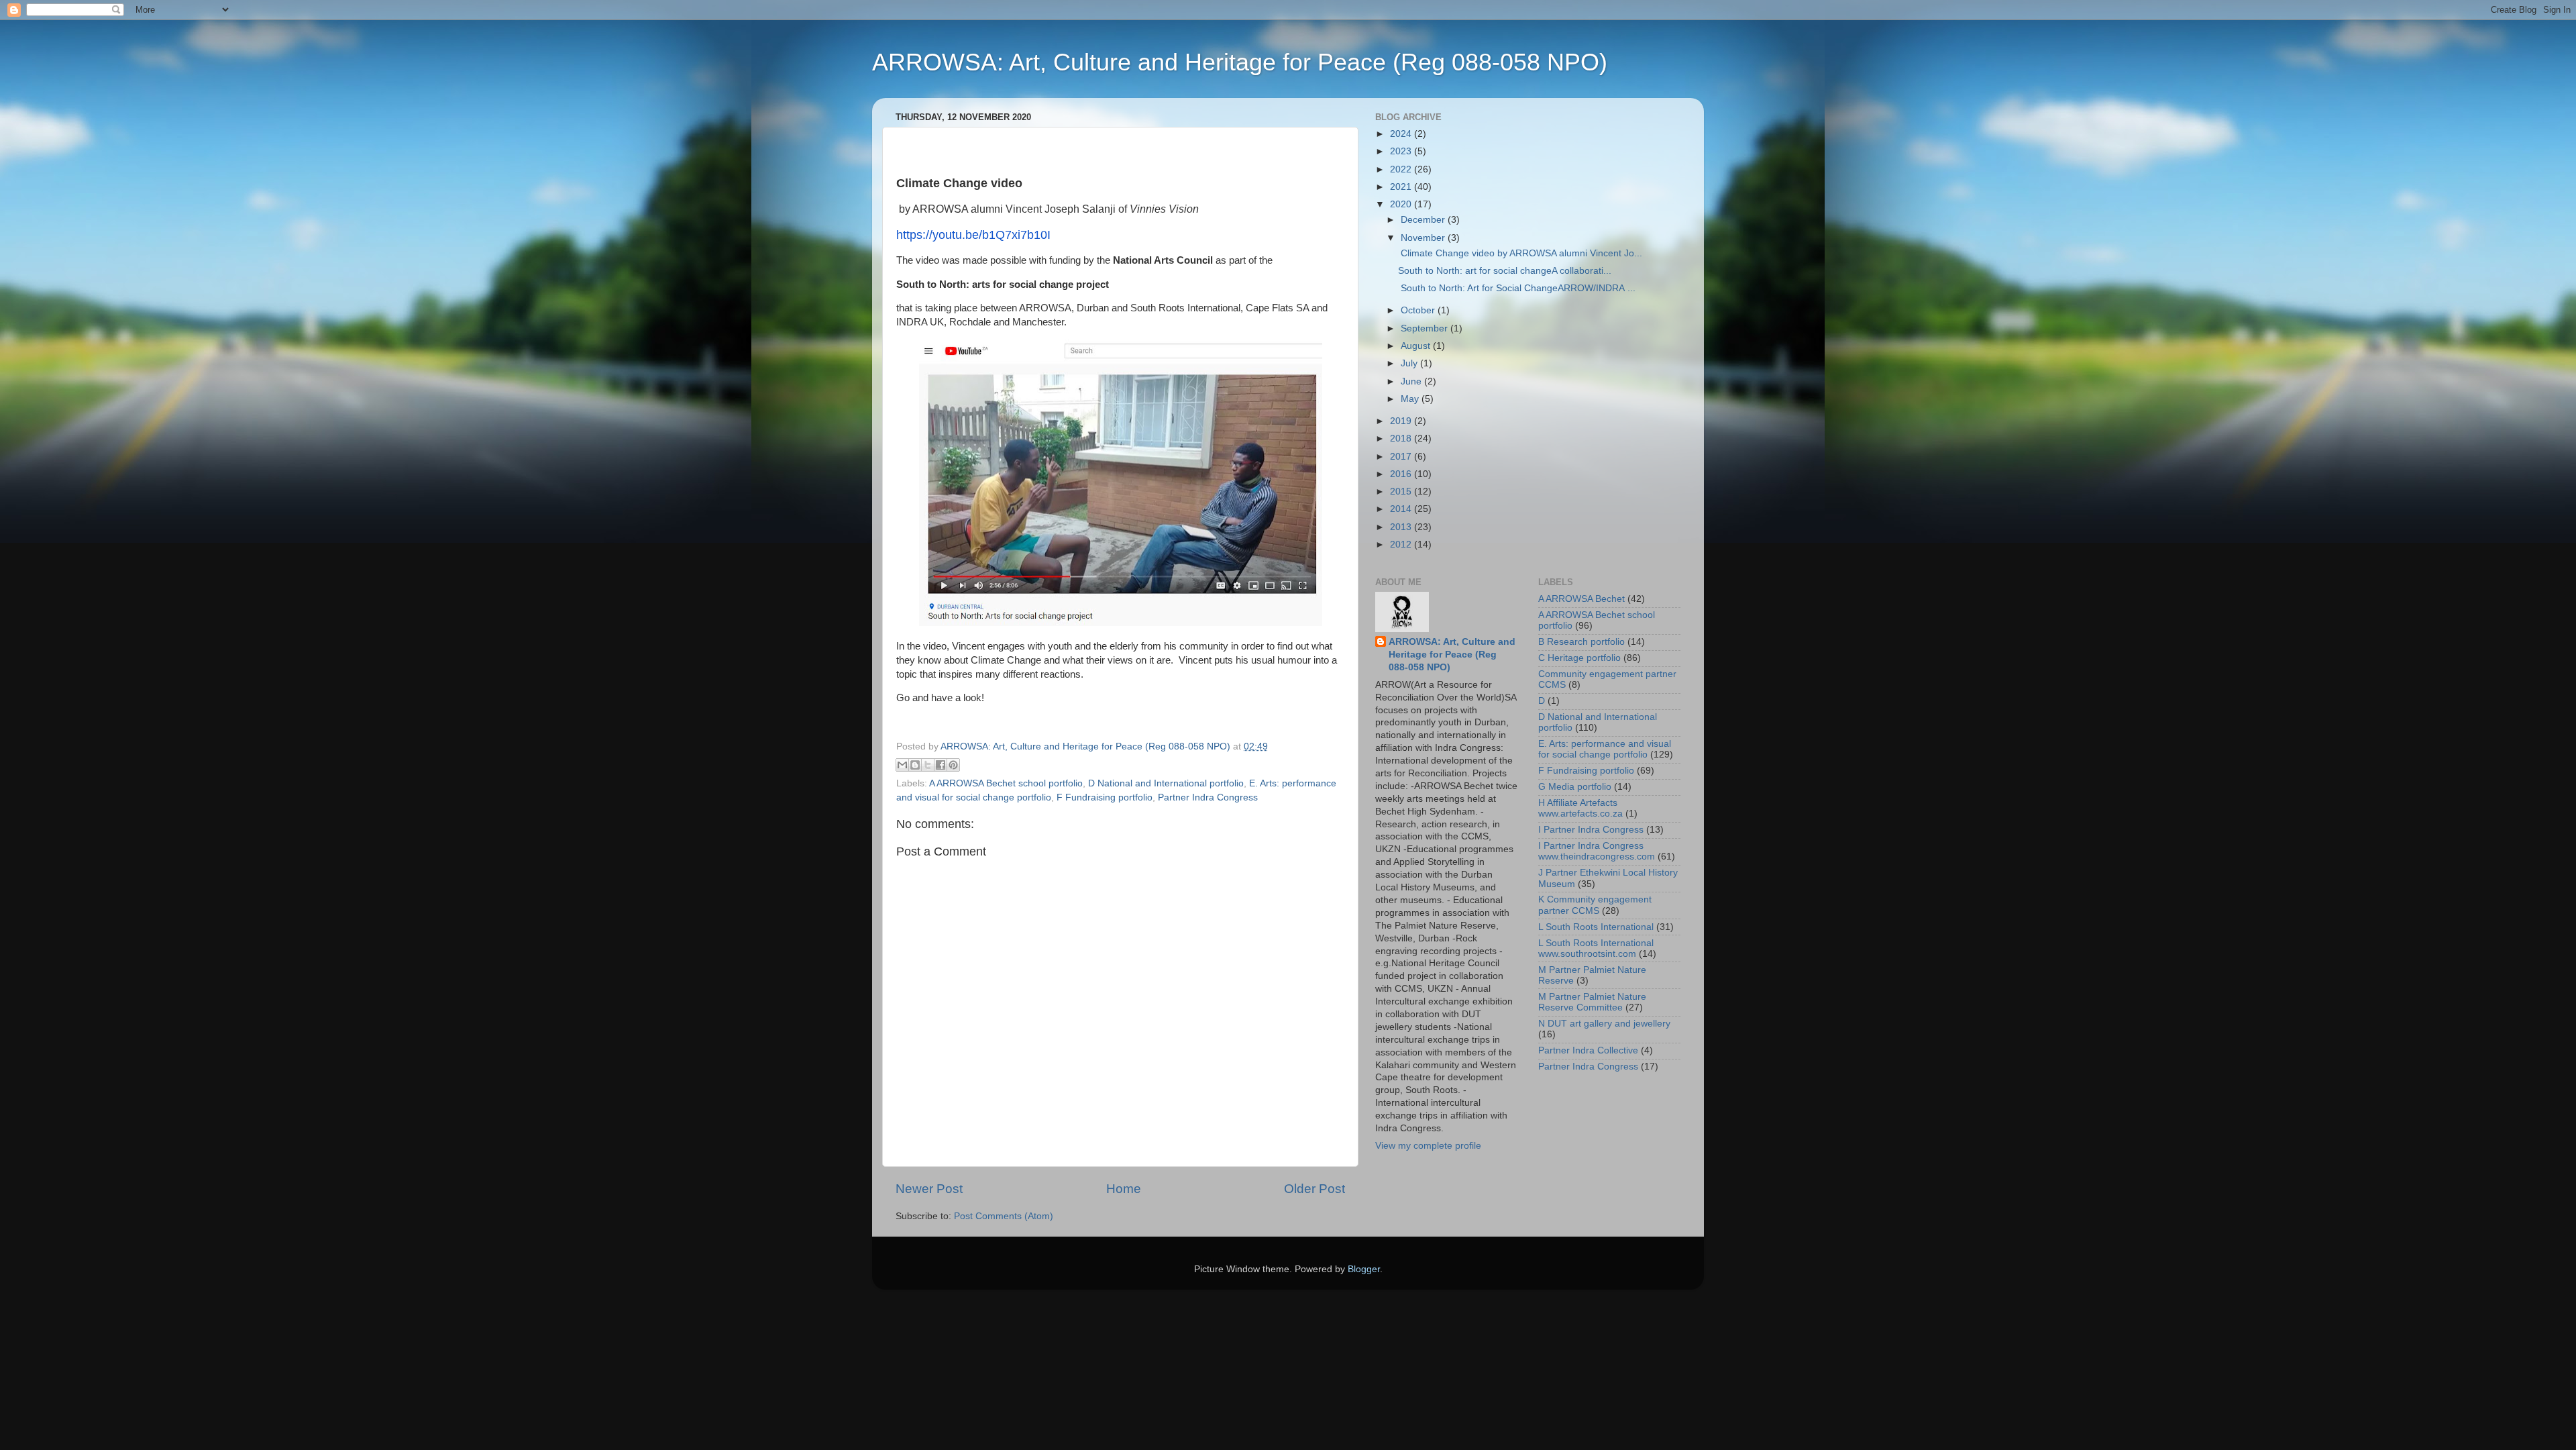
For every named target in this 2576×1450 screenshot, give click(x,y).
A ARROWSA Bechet (1581, 599)
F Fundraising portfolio (1105, 797)
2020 (1402, 204)
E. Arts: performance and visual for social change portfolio (1605, 749)
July (1410, 363)
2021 (1402, 187)
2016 (1402, 474)
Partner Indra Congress (1208, 797)
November (1424, 238)
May (1411, 399)
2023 (1402, 151)
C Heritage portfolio (1579, 658)
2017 (1402, 457)
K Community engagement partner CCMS (1595, 905)
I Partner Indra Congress (1591, 830)
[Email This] (902, 765)
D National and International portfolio (1166, 783)
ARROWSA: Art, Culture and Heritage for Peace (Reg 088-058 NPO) (1240, 62)
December (1424, 220)
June (1412, 381)
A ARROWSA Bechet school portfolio (1006, 783)
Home (1124, 1189)
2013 (1402, 527)
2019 (1402, 421)
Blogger (1364, 1269)
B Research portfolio (1581, 642)
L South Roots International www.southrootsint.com (1596, 948)
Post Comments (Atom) (1004, 1216)
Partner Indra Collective (1588, 1050)
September (1426, 328)
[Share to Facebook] (941, 765)
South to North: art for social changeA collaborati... (1505, 271)
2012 (1402, 545)
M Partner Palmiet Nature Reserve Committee (1592, 1002)
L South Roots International (1596, 927)
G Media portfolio (1575, 787)
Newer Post (929, 1189)
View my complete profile (1428, 1146)
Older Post (1314, 1189)
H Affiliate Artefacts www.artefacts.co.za (1580, 808)
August (1417, 346)
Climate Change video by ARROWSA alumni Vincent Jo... (1520, 253)
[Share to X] (928, 765)
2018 (1402, 438)
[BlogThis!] (915, 765)
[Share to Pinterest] (953, 765)
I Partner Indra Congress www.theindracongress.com (1597, 851)
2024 (1402, 134)
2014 (1402, 509)
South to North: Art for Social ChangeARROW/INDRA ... (1517, 288)
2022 (1402, 169)
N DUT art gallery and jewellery (1604, 1024)
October (1419, 310)
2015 (1402, 491)
